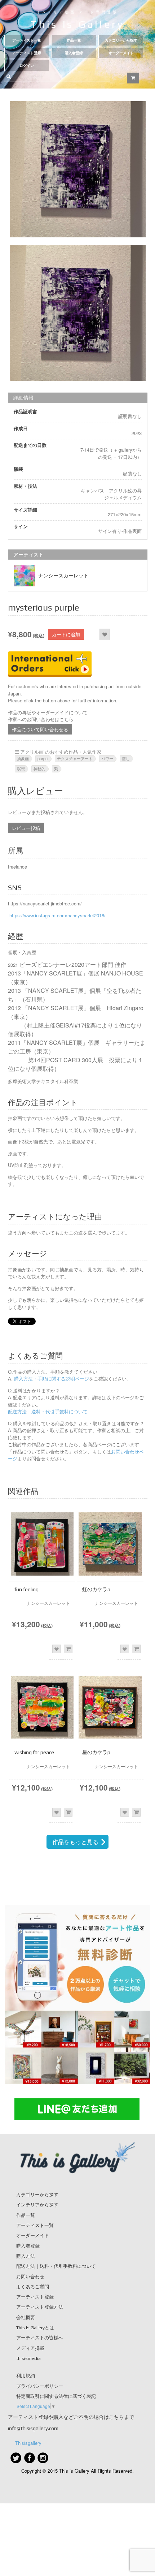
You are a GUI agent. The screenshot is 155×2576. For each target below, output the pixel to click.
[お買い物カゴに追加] (68, 1649)
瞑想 (21, 768)
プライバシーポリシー (40, 2386)
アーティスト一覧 (27, 40)
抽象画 (23, 758)
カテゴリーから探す (121, 40)
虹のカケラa (96, 1589)
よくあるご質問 (33, 2287)
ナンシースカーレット (63, 576)
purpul (43, 758)
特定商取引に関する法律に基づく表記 (56, 2396)
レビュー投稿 (26, 828)
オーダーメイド (121, 53)
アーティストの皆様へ (40, 2338)
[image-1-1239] (78, 313)
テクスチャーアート (75, 758)
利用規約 (26, 2376)
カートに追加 (66, 634)
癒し (126, 758)
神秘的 (39, 768)
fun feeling (26, 1589)
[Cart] (133, 78)
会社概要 (26, 2317)
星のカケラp (96, 1752)
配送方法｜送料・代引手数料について (48, 1411)
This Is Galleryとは (35, 2328)
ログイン (27, 66)
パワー (107, 758)
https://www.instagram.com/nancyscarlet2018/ (57, 915)
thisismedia (28, 2358)
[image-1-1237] (78, 169)
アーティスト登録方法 (40, 2307)
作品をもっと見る (75, 1842)
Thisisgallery (28, 2443)
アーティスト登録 (27, 53)
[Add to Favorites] (105, 634)
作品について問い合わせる (40, 729)
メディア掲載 (30, 2348)
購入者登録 (74, 53)
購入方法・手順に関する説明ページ (51, 1379)
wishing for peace (34, 1752)
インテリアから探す (37, 2205)
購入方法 (26, 2256)
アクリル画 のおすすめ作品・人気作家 (61, 752)
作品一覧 (74, 40)
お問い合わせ (30, 2277)
